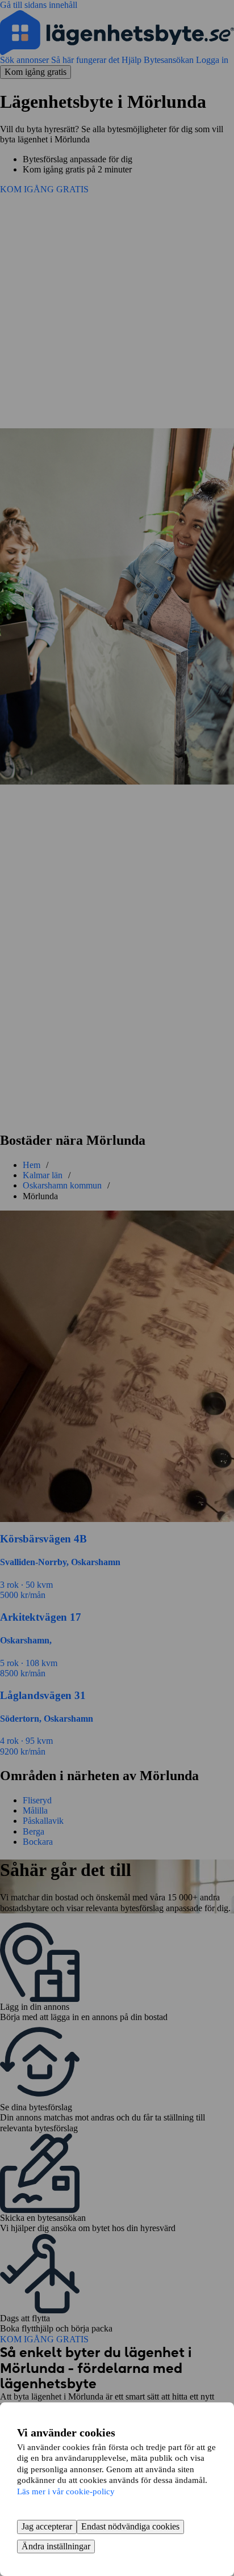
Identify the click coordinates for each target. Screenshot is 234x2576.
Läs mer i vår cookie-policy (66, 2491)
